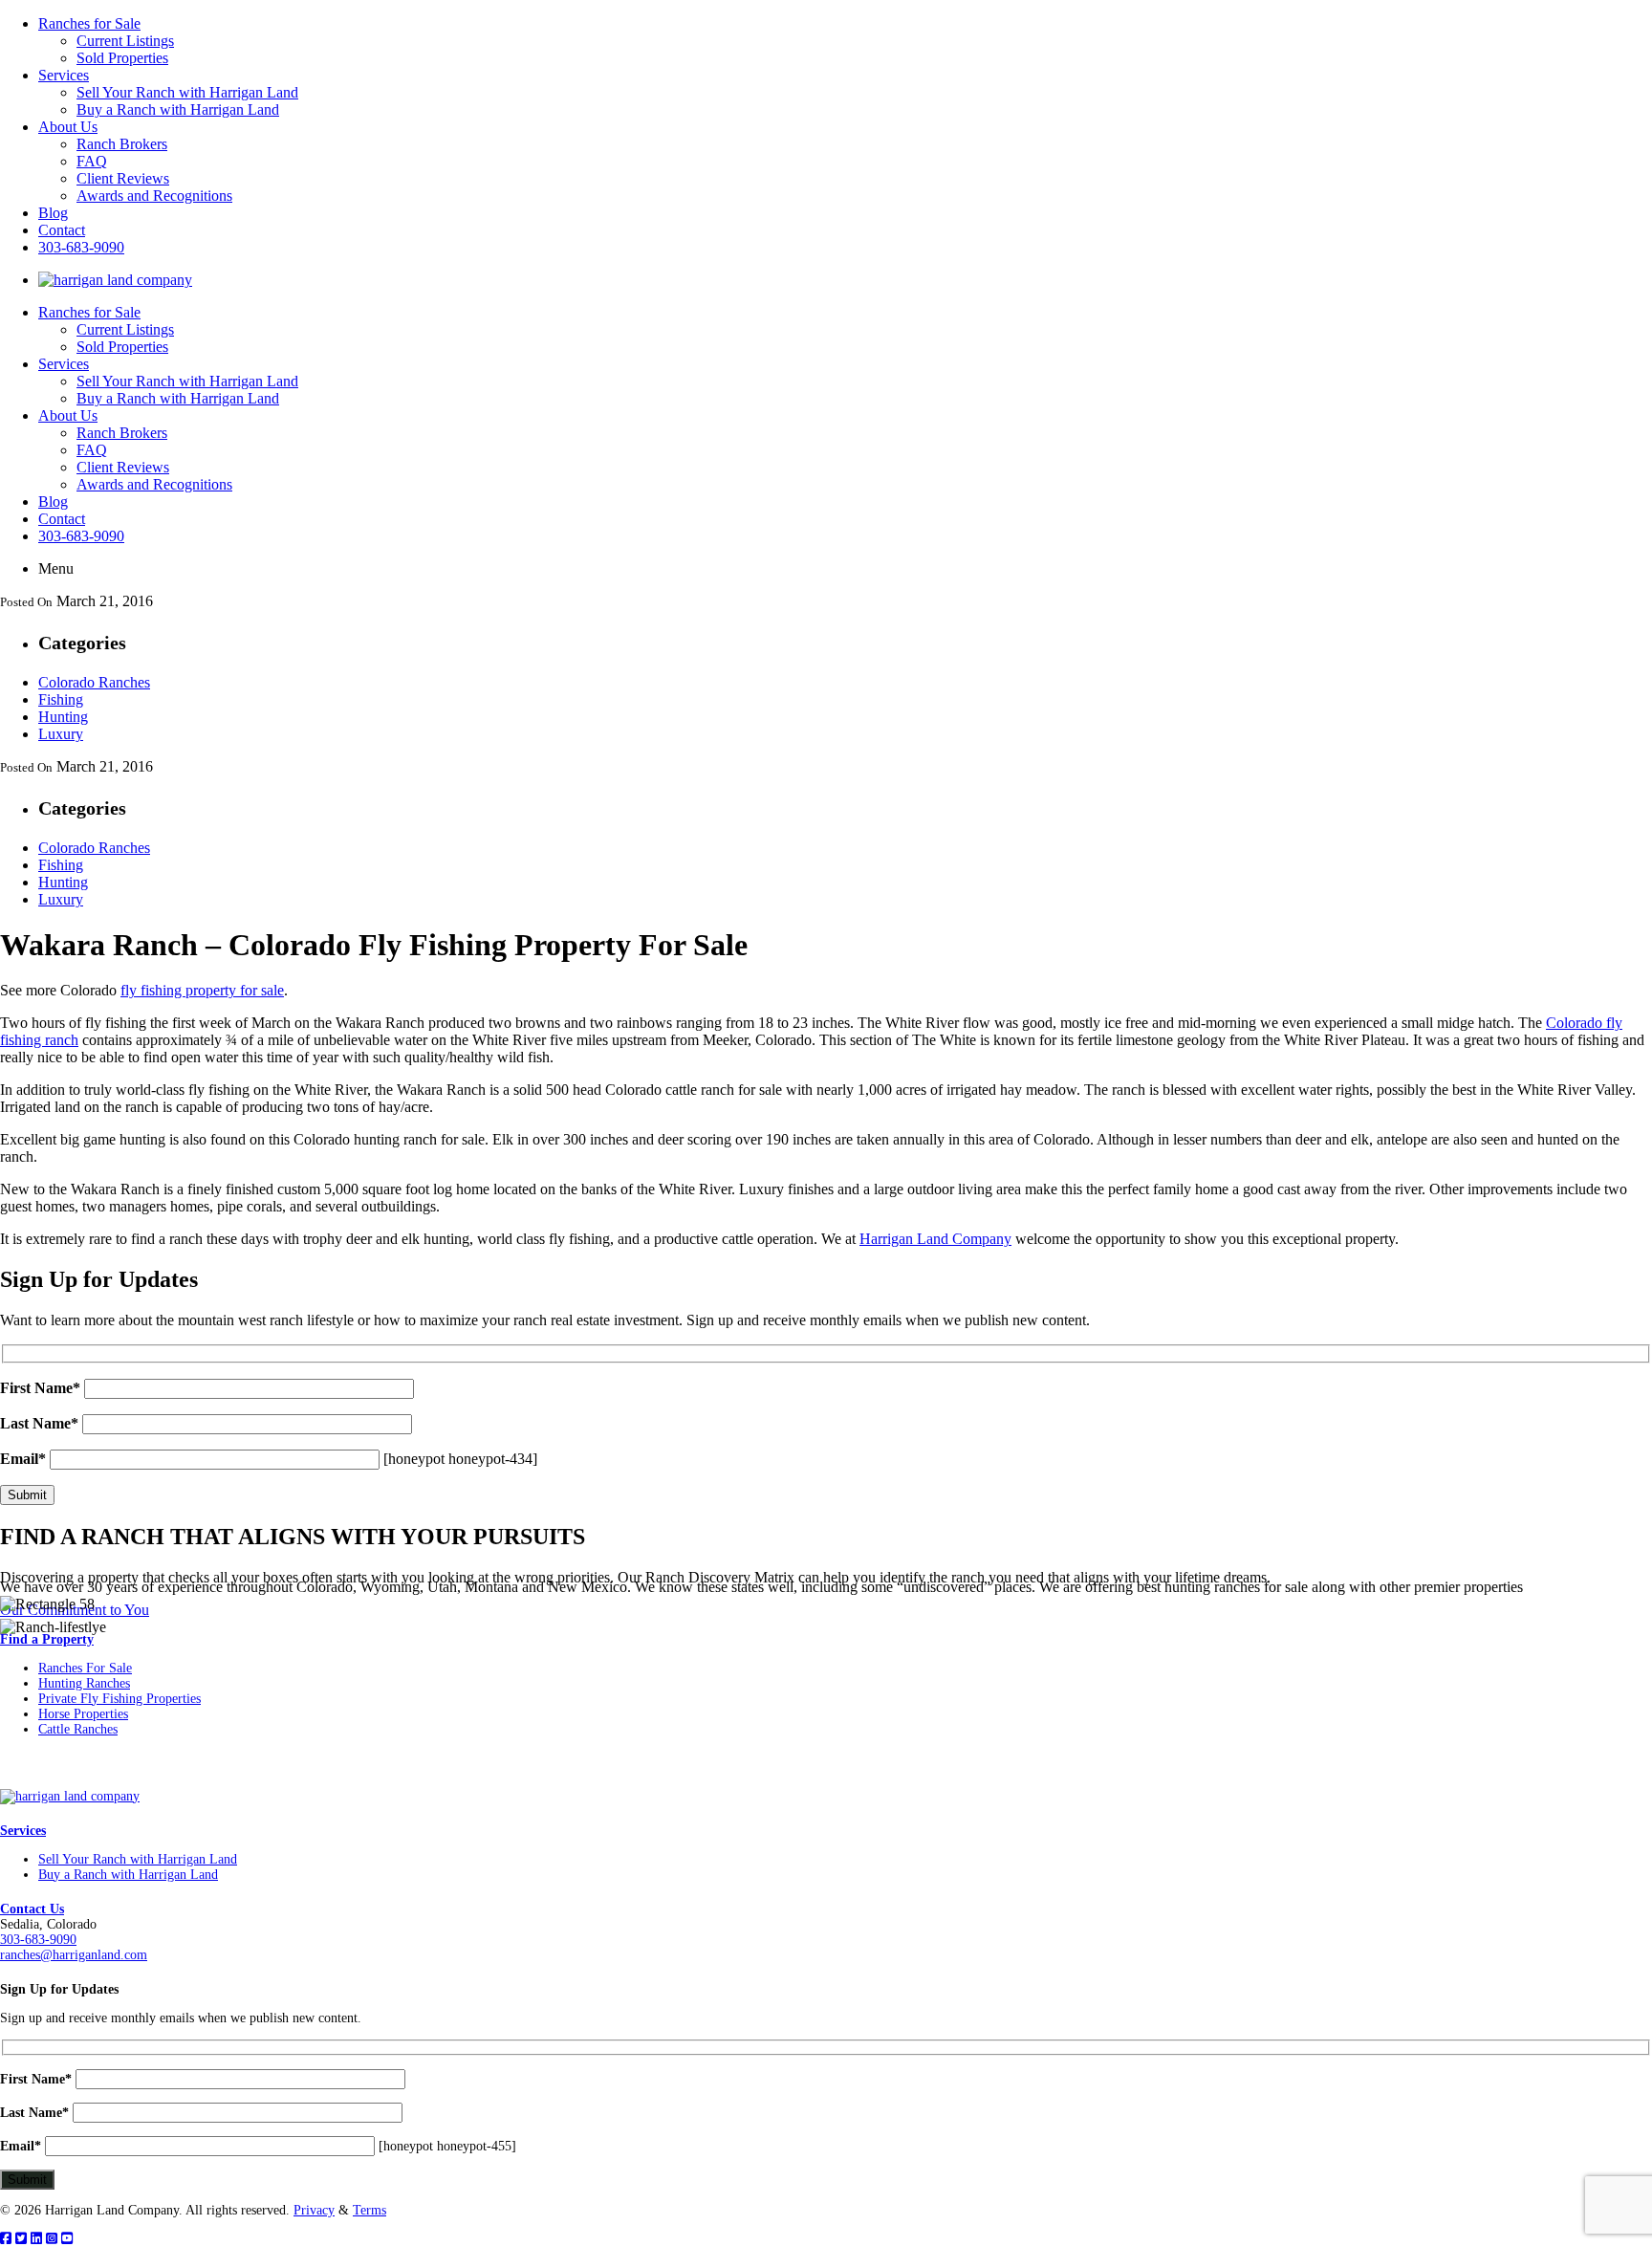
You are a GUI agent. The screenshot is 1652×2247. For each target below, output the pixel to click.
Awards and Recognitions (154, 196)
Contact (62, 230)
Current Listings (125, 41)
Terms (370, 2210)
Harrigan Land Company (935, 1239)
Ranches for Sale (89, 23)
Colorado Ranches (94, 682)
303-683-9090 (81, 247)
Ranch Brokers (122, 144)
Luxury (61, 734)
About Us (68, 127)
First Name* (40, 1388)
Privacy (314, 2210)
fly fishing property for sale (202, 990)
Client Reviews (123, 178)
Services (64, 75)
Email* (23, 1459)
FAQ (92, 161)
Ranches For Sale (85, 1668)
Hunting (63, 717)
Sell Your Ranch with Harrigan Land (187, 92)
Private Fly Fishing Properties (120, 1699)
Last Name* (39, 1423)
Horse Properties (83, 1714)
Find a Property (47, 1639)
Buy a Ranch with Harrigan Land (178, 109)
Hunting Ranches (84, 1683)
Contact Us (32, 1909)
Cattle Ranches (78, 1729)
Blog (53, 213)
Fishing (61, 699)
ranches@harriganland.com (74, 1955)
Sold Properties (122, 58)
